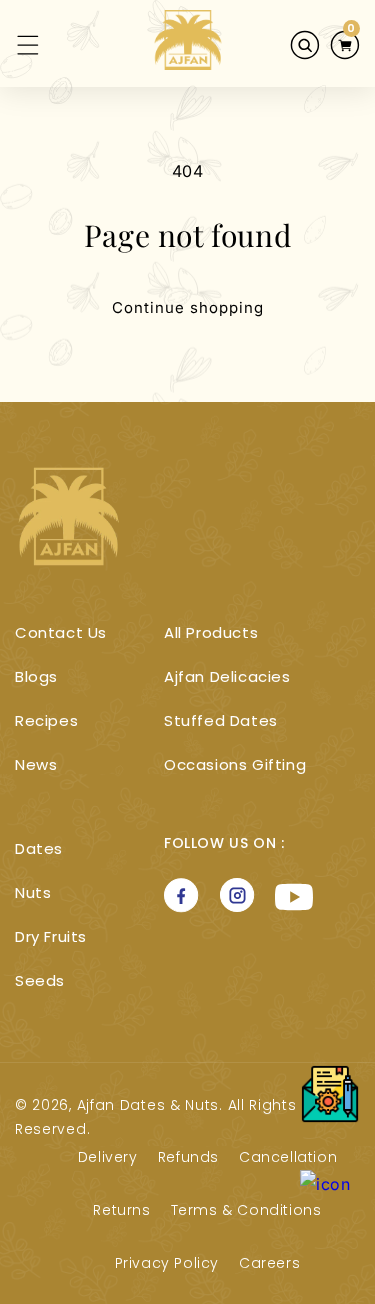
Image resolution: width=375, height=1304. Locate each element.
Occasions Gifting (235, 764)
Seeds (40, 980)
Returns (121, 1210)
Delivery (108, 1157)
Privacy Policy (167, 1263)
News (36, 764)
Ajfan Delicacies (227, 676)
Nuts (33, 892)
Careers (269, 1263)
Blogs (36, 676)
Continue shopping (188, 307)
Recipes (46, 720)
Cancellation (288, 1157)
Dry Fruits (51, 936)
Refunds (188, 1157)
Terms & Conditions (246, 1210)
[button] (16, 45)
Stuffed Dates (221, 720)
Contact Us (61, 632)
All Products (211, 632)
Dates (39, 848)
